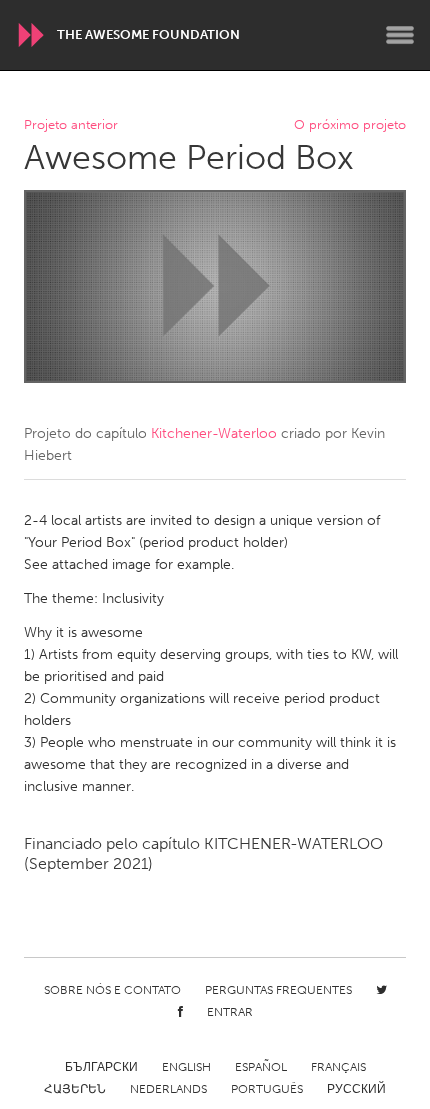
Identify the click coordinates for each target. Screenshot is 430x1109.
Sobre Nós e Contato (112, 990)
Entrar (230, 1012)
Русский (356, 1089)
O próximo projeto (350, 125)
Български (101, 1067)
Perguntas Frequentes (278, 990)
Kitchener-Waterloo (214, 433)
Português (267, 1089)
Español (261, 1067)
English (186, 1067)
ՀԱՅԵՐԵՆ (75, 1089)
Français (338, 1067)
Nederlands (168, 1089)
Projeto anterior (71, 125)
